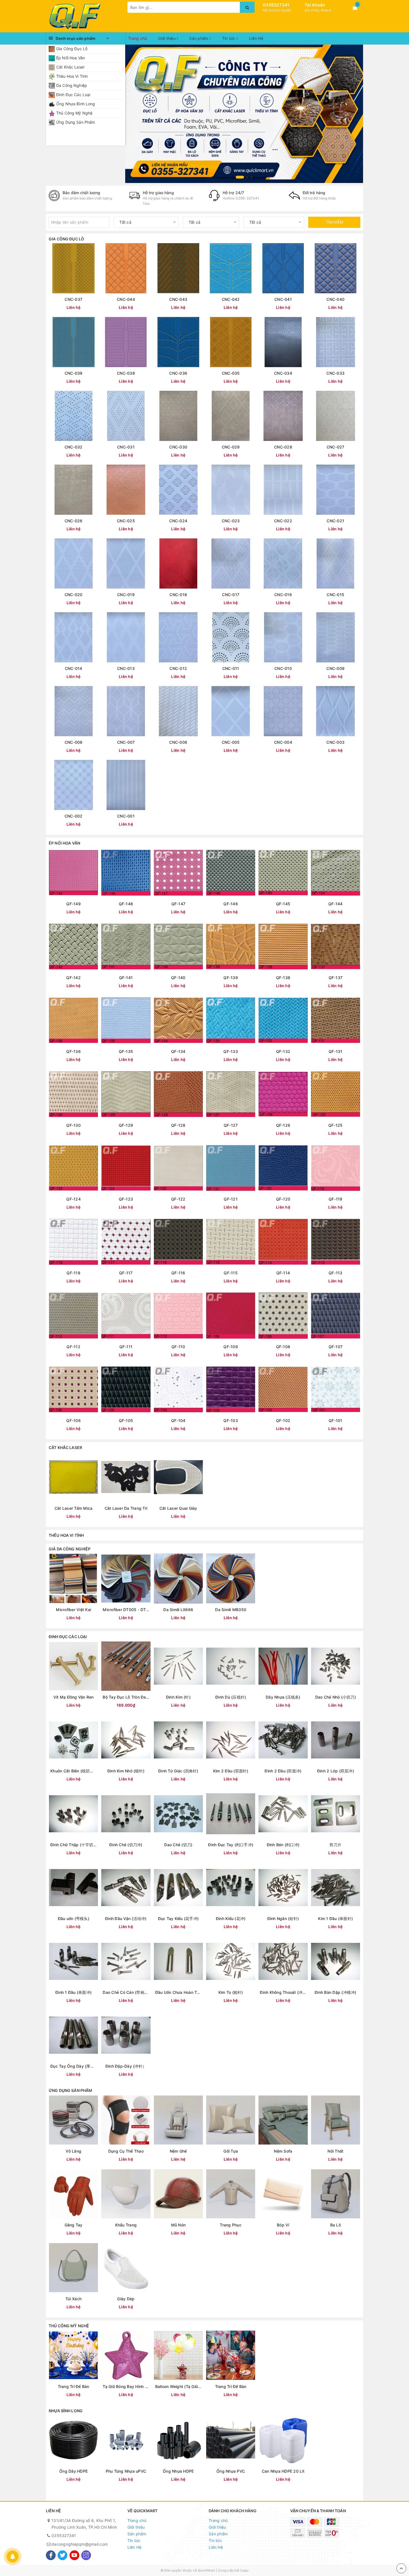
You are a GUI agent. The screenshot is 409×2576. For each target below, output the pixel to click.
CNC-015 (335, 595)
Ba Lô (336, 2225)
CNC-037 (73, 299)
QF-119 (336, 1199)
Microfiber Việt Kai (73, 1610)
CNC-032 (74, 447)
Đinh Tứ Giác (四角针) (178, 1771)
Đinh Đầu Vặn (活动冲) (126, 1918)
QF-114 (283, 1273)
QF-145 (283, 904)
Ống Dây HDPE (73, 2471)
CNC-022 (283, 521)
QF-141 (126, 978)
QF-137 (336, 978)
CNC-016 (283, 595)
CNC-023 (231, 521)
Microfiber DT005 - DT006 (126, 1610)
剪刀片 (335, 1845)
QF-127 (231, 1125)
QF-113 (336, 1273)
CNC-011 (231, 668)
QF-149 (73, 904)
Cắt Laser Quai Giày (178, 1508)
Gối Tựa (231, 2151)
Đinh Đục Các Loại (73, 95)
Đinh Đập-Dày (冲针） (126, 2066)
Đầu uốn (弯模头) (74, 1918)
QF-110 (178, 1347)
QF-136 (73, 1051)
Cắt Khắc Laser (70, 67)
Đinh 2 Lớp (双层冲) (336, 1771)
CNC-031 (126, 447)
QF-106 (73, 1420)
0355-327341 (247, 198)
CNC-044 (126, 299)
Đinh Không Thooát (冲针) (283, 1992)
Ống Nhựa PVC (231, 2471)
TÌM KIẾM (334, 222)
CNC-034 (283, 373)
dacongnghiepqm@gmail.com (80, 2544)
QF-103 (231, 1420)
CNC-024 (178, 521)
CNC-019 (126, 595)
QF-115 (231, 1273)
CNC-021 (335, 521)
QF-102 (283, 1420)
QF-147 (178, 904)
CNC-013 (126, 668)
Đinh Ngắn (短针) (283, 1918)
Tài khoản (315, 5)
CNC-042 (231, 299)
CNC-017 (231, 595)
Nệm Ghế (178, 2151)
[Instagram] (86, 2555)
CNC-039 (74, 373)
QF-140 (178, 978)
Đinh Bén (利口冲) (283, 1845)
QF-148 (126, 904)
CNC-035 (231, 373)
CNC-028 (283, 447)
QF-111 (126, 1347)
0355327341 (276, 5)
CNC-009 (335, 668)
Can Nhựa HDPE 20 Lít (283, 2471)
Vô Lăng (73, 2151)
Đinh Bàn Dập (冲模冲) (336, 1992)
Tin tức (229, 38)
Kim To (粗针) (231, 1992)
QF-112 (73, 1347)
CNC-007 (126, 742)
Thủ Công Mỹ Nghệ (74, 113)
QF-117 (126, 1273)
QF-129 (126, 1125)
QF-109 (231, 1347)
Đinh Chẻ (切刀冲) (126, 1845)
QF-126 (283, 1125)
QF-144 (336, 904)
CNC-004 (283, 742)
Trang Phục (231, 2225)
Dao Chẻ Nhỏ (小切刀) (336, 1697)
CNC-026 (74, 521)
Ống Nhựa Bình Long (76, 104)
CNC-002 (74, 816)
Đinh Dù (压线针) (231, 1697)
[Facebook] (51, 2555)
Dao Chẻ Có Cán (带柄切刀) (126, 1992)
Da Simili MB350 (231, 1610)
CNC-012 (178, 668)
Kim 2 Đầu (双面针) (231, 1771)
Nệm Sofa (283, 2151)
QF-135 (126, 1051)
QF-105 (126, 1420)
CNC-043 (178, 299)
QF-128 (178, 1125)
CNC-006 (178, 742)
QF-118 (73, 1273)
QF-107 (336, 1347)
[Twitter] (62, 2555)
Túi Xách (73, 2299)
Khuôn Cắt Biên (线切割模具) (73, 1771)
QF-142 (73, 978)
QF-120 (283, 1199)
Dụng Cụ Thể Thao (126, 2151)
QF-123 (126, 1199)
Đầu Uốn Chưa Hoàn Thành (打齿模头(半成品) (178, 1992)
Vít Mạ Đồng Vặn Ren (74, 1697)
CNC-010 (283, 668)
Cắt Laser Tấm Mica (74, 1508)
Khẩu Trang (126, 2225)
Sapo (244, 2570)
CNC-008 (74, 742)
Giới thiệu (167, 38)
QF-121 (231, 1199)
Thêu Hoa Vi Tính (72, 76)
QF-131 (336, 1051)
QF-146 (231, 904)
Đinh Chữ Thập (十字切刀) (73, 1845)
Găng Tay (74, 2225)
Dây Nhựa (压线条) (283, 1697)
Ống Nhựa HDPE (178, 2471)
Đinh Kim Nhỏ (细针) (126, 1771)
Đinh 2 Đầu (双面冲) (283, 1771)
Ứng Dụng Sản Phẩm (76, 122)
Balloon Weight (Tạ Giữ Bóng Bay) (178, 2386)
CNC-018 (178, 595)
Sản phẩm (199, 38)
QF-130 (73, 1125)
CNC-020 (74, 595)
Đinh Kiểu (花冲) (231, 1918)
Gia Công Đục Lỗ (72, 49)
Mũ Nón (178, 2225)
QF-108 (283, 1347)
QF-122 (178, 1199)
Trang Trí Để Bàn (74, 2386)
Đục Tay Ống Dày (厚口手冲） (73, 2066)
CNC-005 (231, 742)
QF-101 (336, 1420)
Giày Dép (126, 2299)
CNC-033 (335, 373)
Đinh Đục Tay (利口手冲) (231, 1845)
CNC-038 (126, 373)
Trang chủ (137, 38)
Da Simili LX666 (178, 1610)
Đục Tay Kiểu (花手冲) (178, 1918)
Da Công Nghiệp (72, 85)
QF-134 (178, 1051)
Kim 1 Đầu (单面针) (335, 1918)
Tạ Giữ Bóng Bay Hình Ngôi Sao (126, 2386)
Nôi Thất (335, 2151)
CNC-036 (178, 373)
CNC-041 (283, 299)
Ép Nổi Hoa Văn (71, 58)
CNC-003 (335, 742)
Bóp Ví (283, 2225)
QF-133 (231, 1051)
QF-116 (178, 1273)
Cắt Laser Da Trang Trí (126, 1508)
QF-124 (73, 1199)
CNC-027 (336, 447)
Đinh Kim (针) (178, 1697)
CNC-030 (178, 447)
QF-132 (283, 1051)
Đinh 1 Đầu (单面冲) (73, 1992)
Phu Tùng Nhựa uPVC (126, 2471)
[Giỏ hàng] (355, 8)
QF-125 (336, 1125)
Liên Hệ (256, 38)
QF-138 (283, 978)
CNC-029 (231, 447)
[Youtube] (74, 2555)
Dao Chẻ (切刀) (178, 1845)
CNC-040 (335, 299)
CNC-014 (74, 668)
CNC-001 (126, 816)
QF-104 (178, 1420)
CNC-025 (126, 521)
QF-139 (231, 978)
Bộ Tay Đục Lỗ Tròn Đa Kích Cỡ (126, 1697)
